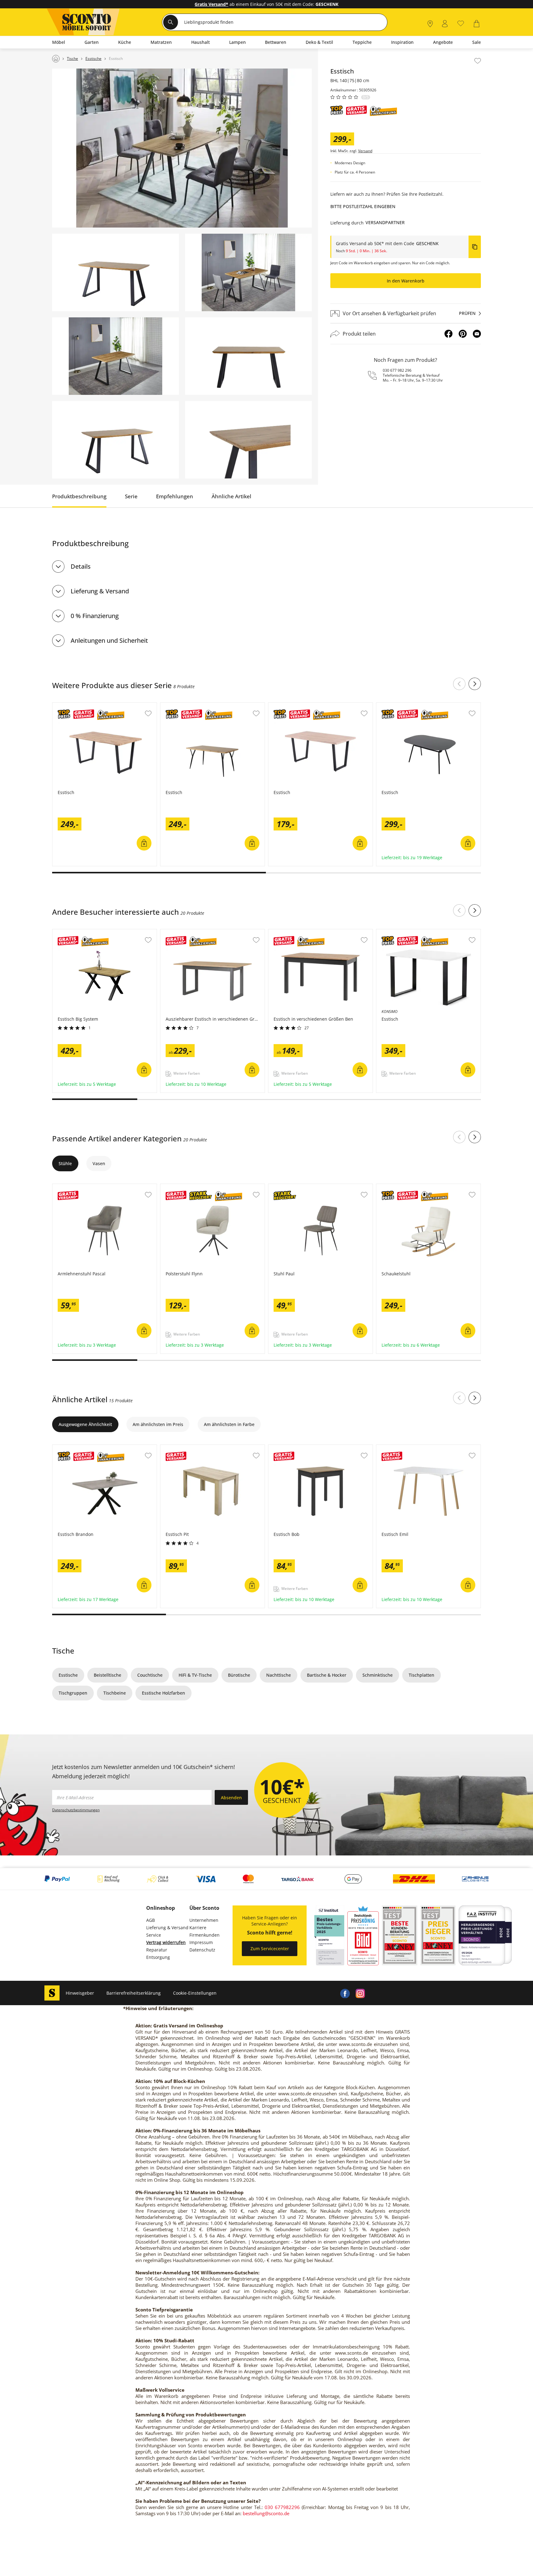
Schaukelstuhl (391, 1187)
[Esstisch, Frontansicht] (248, 356)
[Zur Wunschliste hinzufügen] (478, 61)
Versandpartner (385, 222)
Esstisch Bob (282, 1448)
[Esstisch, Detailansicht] (248, 440)
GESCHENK (427, 243)
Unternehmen (204, 1920)
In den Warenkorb (406, 281)
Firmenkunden (205, 1935)
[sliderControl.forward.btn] (475, 684)
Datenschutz (202, 1950)
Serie (131, 496)
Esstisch (61, 706)
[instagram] (360, 1993)
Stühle (65, 1163)
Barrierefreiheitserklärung (134, 1993)
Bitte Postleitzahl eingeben (363, 206)
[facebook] (345, 1993)
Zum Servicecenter (270, 1949)
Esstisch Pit (173, 1448)
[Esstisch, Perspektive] (116, 272)
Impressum (201, 1942)
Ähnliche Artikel (231, 496)
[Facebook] (448, 334)
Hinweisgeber (80, 1993)
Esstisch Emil (390, 1448)
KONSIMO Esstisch (396, 932)
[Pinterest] (463, 334)
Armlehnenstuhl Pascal (77, 1187)
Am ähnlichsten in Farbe (229, 1424)
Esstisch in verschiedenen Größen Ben (309, 932)
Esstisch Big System (73, 932)
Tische (63, 1651)
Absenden (231, 1798)
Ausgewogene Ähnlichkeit (85, 1424)
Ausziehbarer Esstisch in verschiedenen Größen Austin (211, 935)
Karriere (198, 1928)
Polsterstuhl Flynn (180, 1187)
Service (154, 1935)
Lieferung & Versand (100, 591)
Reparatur (157, 1950)
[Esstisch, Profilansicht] (116, 440)
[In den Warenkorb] (144, 843)
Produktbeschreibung (79, 496)
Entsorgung (158, 1957)
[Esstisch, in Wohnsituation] (182, 148)
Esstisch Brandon (71, 1448)
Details (81, 566)
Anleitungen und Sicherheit (109, 640)
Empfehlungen (175, 496)
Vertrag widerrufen (166, 1942)
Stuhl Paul (279, 1187)
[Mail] (477, 334)
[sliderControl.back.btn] (459, 684)
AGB (151, 1920)
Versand (365, 151)
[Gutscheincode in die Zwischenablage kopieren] (475, 247)
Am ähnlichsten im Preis (158, 1424)
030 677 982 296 (397, 370)
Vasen (99, 1163)
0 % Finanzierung (95, 616)
